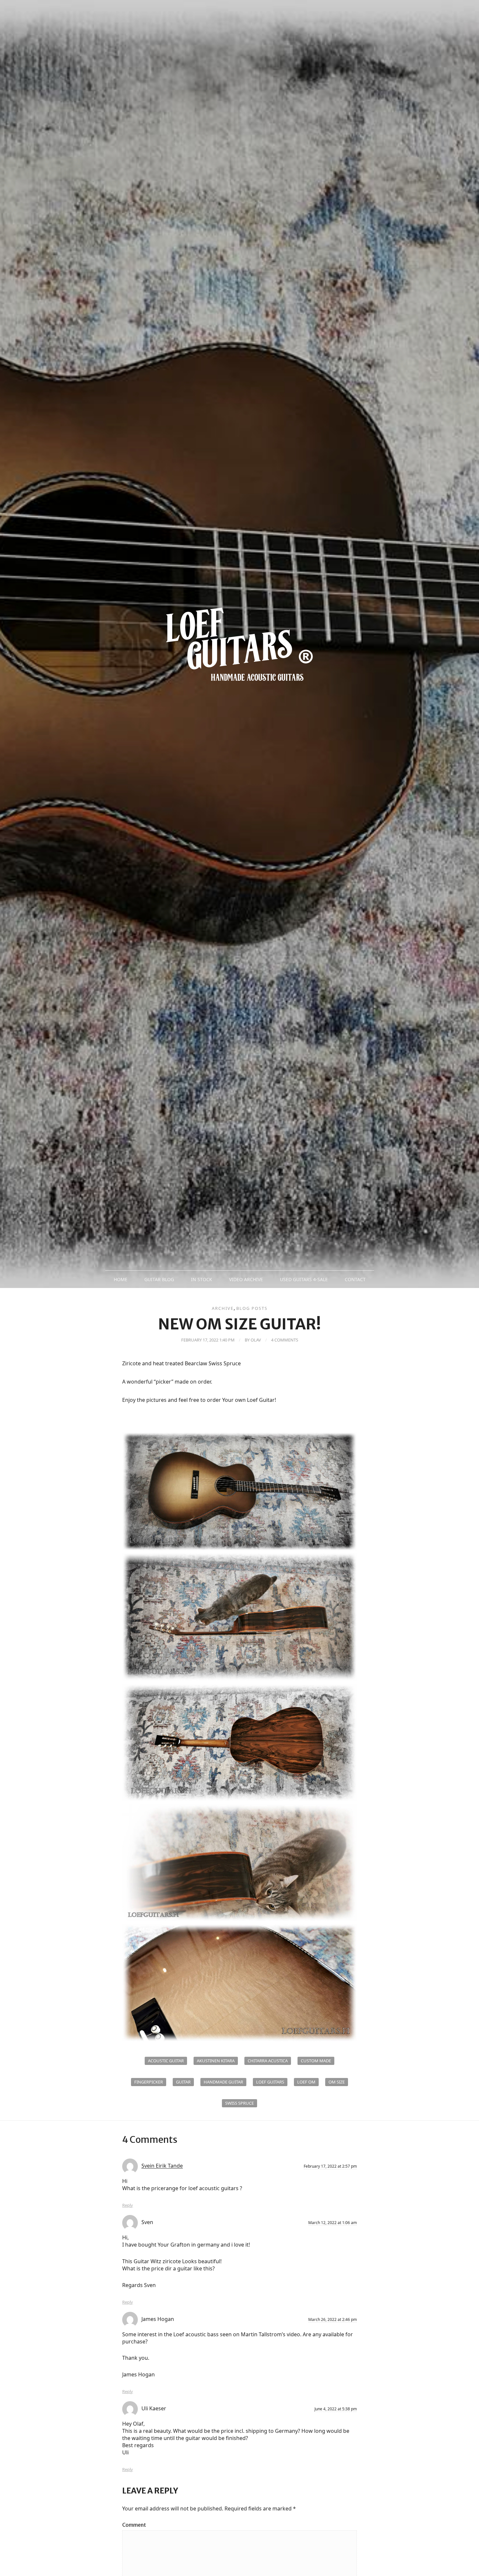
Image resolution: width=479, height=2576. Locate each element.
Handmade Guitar (223, 2082)
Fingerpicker (149, 2082)
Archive (223, 1308)
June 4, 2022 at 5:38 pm (336, 2409)
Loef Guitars (270, 2082)
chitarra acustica (268, 2061)
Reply (128, 2205)
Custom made (316, 2061)
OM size (337, 2082)
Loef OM (306, 2082)
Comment (134, 2525)
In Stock (202, 1279)
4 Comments (285, 1340)
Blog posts (252, 1308)
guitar (183, 2082)
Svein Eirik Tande (162, 2166)
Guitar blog (159, 1279)
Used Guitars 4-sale (304, 1279)
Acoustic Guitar (166, 2061)
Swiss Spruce (239, 2103)
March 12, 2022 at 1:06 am (333, 2223)
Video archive (246, 1279)
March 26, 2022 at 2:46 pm (333, 2319)
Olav (256, 1340)
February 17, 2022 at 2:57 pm (330, 2166)
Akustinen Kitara (216, 2061)
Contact (355, 1279)
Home (121, 1279)
